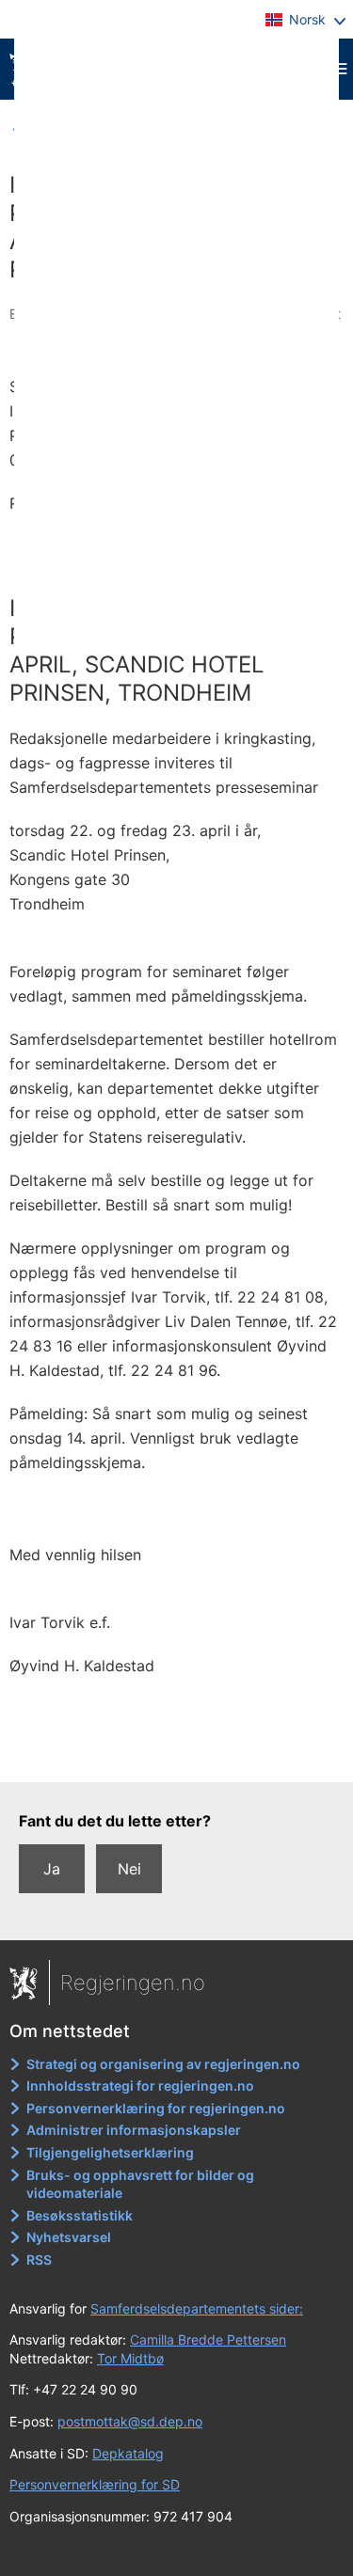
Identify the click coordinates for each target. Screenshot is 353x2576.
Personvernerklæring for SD (95, 2484)
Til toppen (177, 1755)
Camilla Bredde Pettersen (208, 2339)
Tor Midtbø (130, 2358)
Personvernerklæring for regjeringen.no (156, 2108)
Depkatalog (128, 2453)
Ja (52, 1869)
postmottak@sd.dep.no (130, 2421)
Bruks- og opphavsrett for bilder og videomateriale (140, 2184)
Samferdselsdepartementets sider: (197, 2308)
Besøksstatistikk (80, 2215)
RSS (39, 2260)
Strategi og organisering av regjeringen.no (163, 2064)
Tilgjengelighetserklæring (110, 2152)
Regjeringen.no (133, 1983)
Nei (129, 1869)
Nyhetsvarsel (69, 2237)
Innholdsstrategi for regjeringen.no (140, 2086)
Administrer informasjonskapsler (134, 2130)
